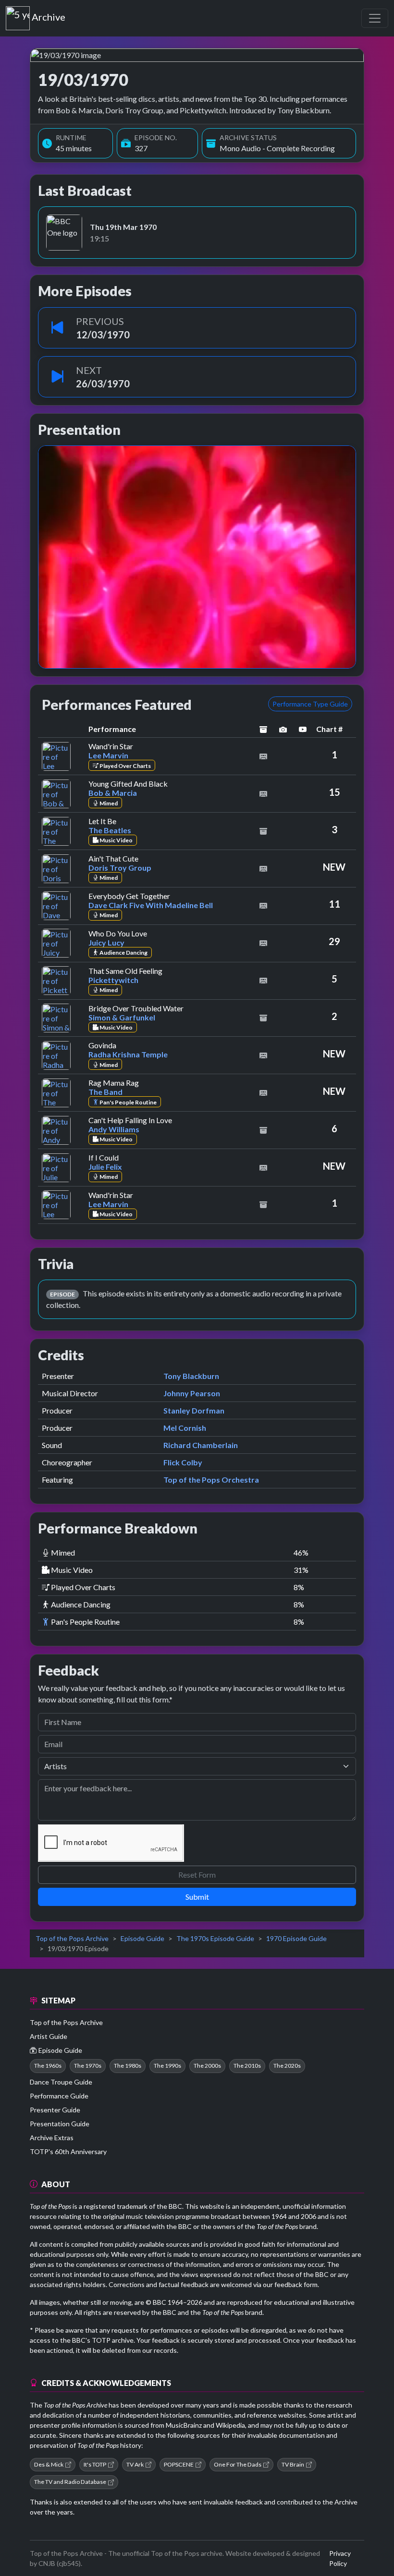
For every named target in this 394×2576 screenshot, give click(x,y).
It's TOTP (95, 2464)
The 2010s (247, 2066)
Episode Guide (142, 1938)
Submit (197, 1897)
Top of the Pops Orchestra (211, 1480)
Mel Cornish (185, 1428)
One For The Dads (238, 2464)
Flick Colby (183, 1462)
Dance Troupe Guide (61, 2082)
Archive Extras (52, 2138)
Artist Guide (49, 2036)
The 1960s (48, 2066)
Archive (48, 15)
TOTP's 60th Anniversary (68, 2151)
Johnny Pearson (192, 1393)
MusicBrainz (184, 2425)
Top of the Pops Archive (72, 1938)
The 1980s (128, 2066)
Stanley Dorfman (194, 1410)
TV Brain (293, 2464)
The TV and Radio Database (70, 2482)
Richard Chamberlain (201, 1445)
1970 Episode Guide (296, 1938)
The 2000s (207, 2066)
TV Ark (135, 2464)
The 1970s (88, 2066)
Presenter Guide (55, 2110)
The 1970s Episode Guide (215, 1938)
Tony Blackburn (191, 1376)
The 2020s (287, 2066)
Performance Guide (59, 2096)
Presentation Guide (60, 2124)
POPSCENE (179, 2464)
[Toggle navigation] (375, 18)
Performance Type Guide (310, 704)
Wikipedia (230, 2425)
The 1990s (167, 2066)
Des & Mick (49, 2464)
